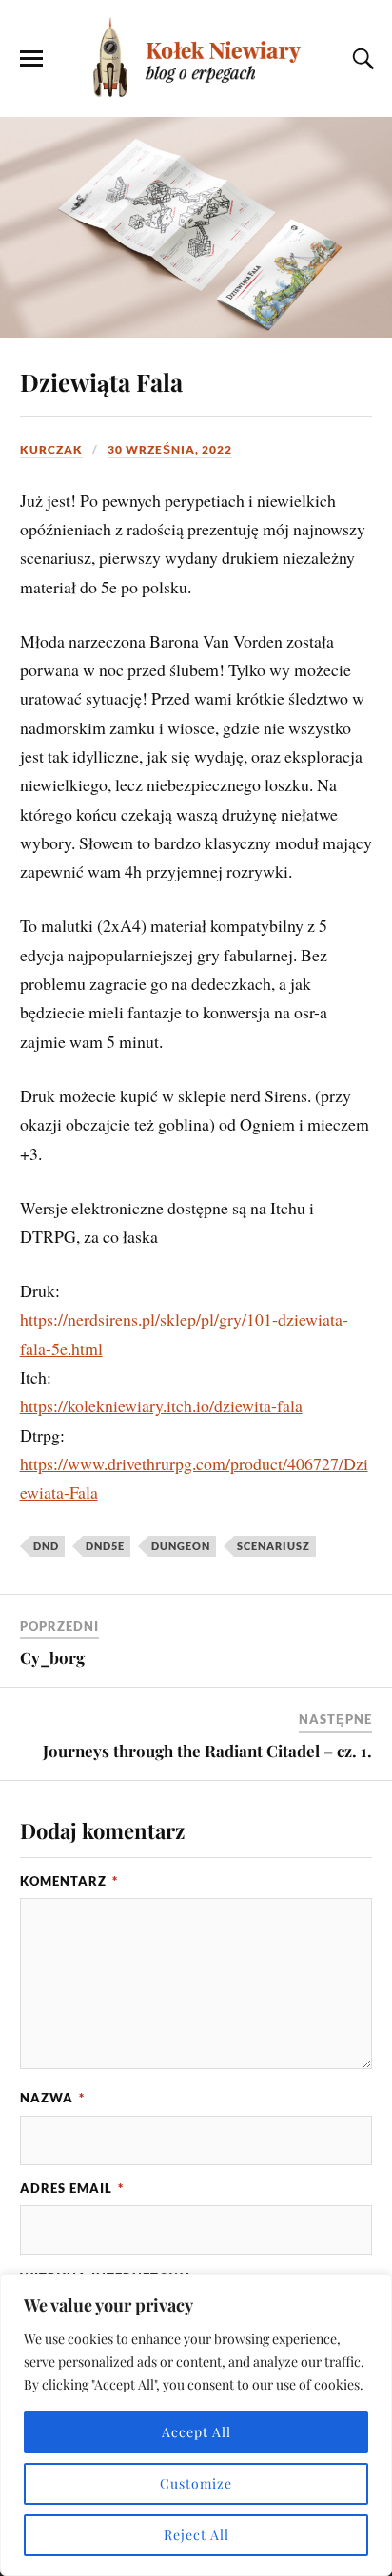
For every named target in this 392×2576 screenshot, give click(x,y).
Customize (196, 2483)
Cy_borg (52, 1657)
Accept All (196, 2432)
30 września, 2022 (170, 449)
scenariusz (274, 1546)
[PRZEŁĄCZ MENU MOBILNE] (31, 59)
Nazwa (52, 2098)
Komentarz (69, 1881)
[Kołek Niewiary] (196, 57)
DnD (46, 1546)
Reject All (196, 2535)
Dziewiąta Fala (101, 381)
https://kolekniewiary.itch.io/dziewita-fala (161, 1405)
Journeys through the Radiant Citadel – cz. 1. (207, 1751)
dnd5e (105, 1546)
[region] (196, 2425)
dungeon (181, 1546)
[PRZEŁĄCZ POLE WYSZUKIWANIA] (361, 59)
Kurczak (51, 449)
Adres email (72, 2188)
